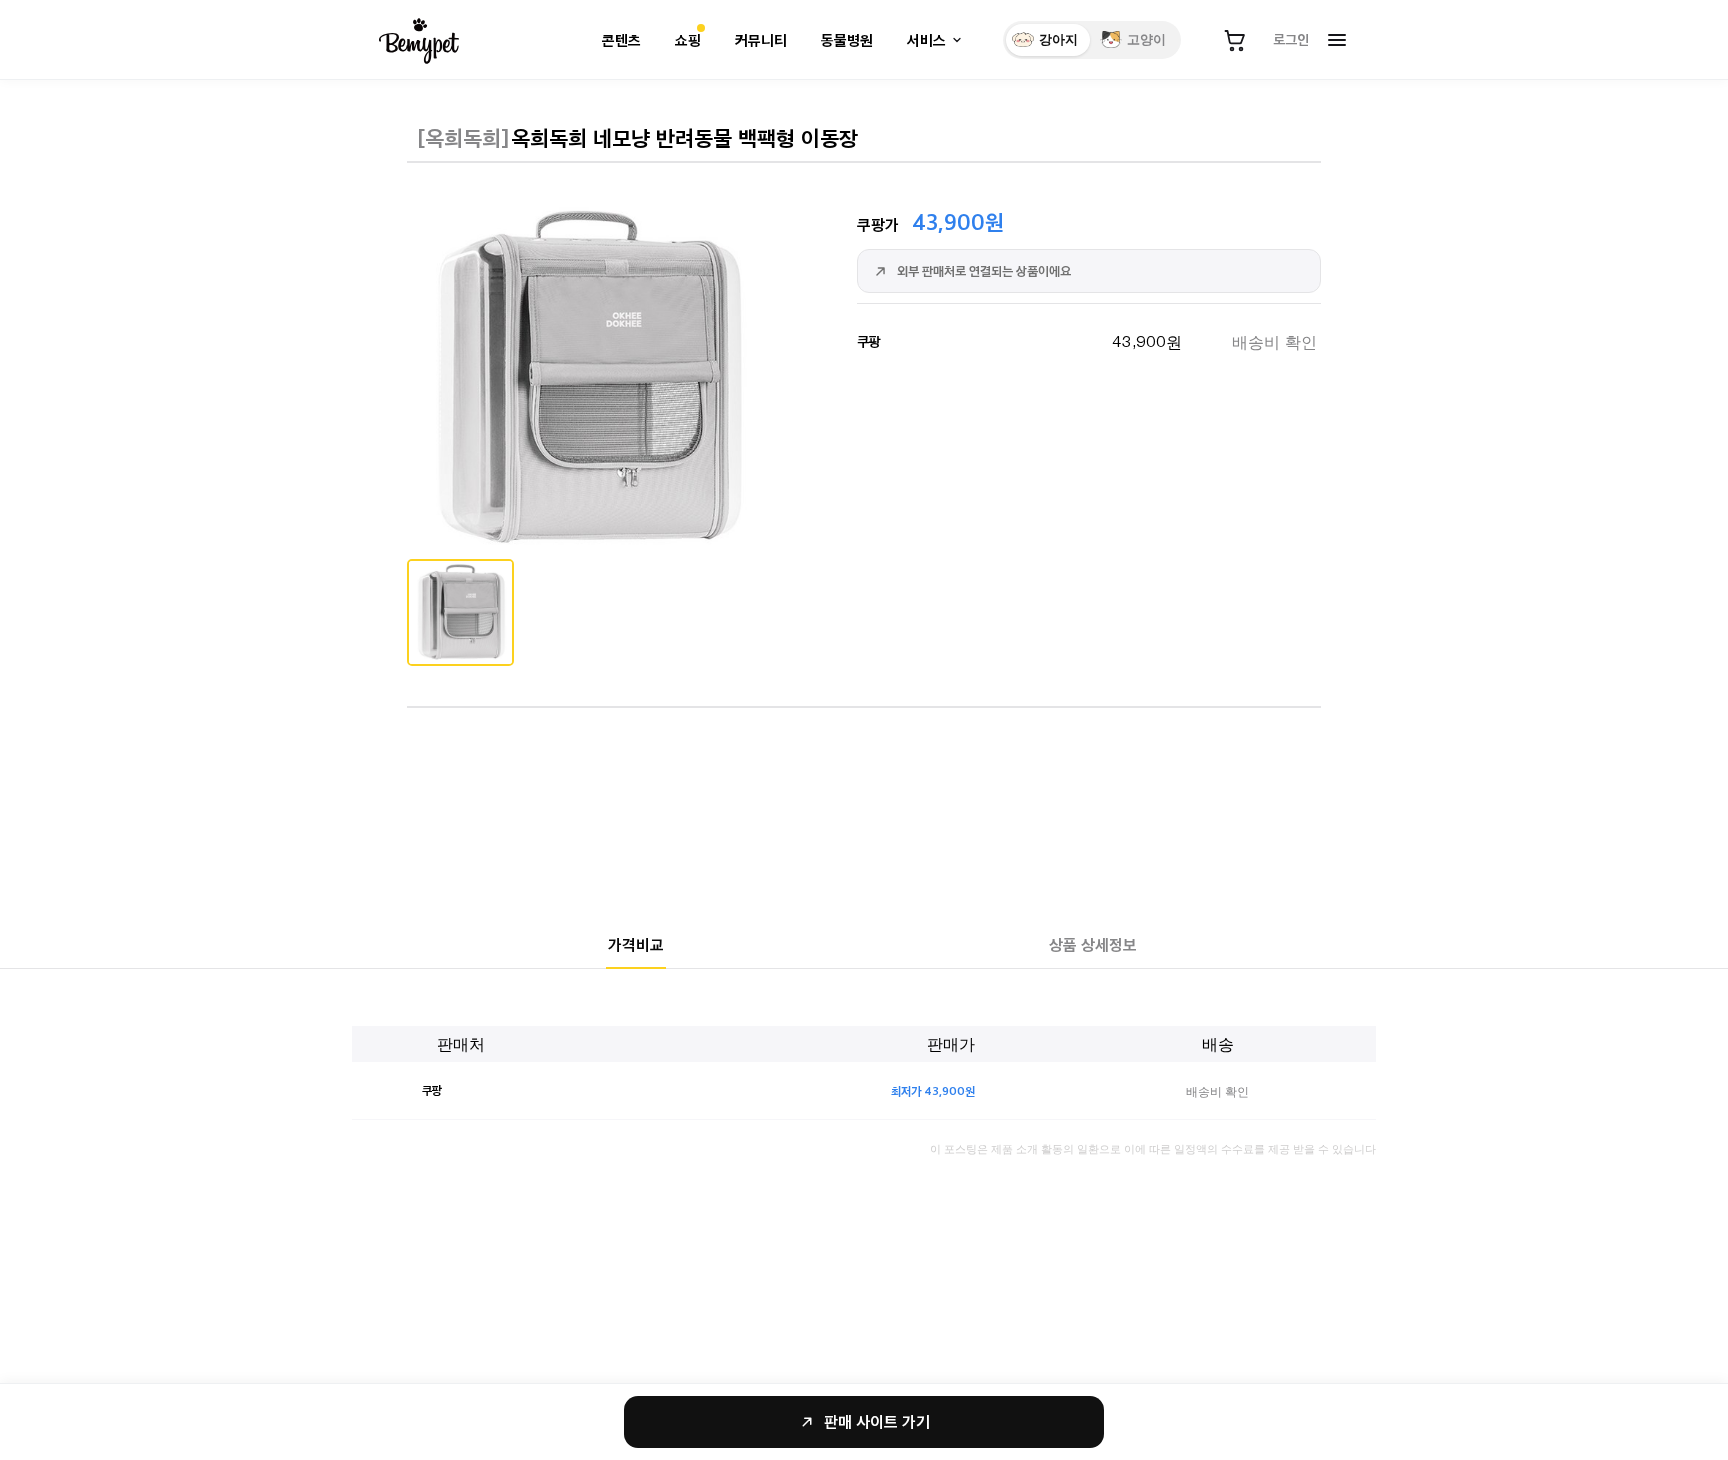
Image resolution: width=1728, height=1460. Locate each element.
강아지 (1058, 39)
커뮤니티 (761, 40)
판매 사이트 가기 (877, 1421)
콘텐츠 (621, 40)
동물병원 (847, 40)
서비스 (926, 40)
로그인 (1291, 39)
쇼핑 (688, 40)
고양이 (1146, 39)
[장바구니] (1235, 40)
